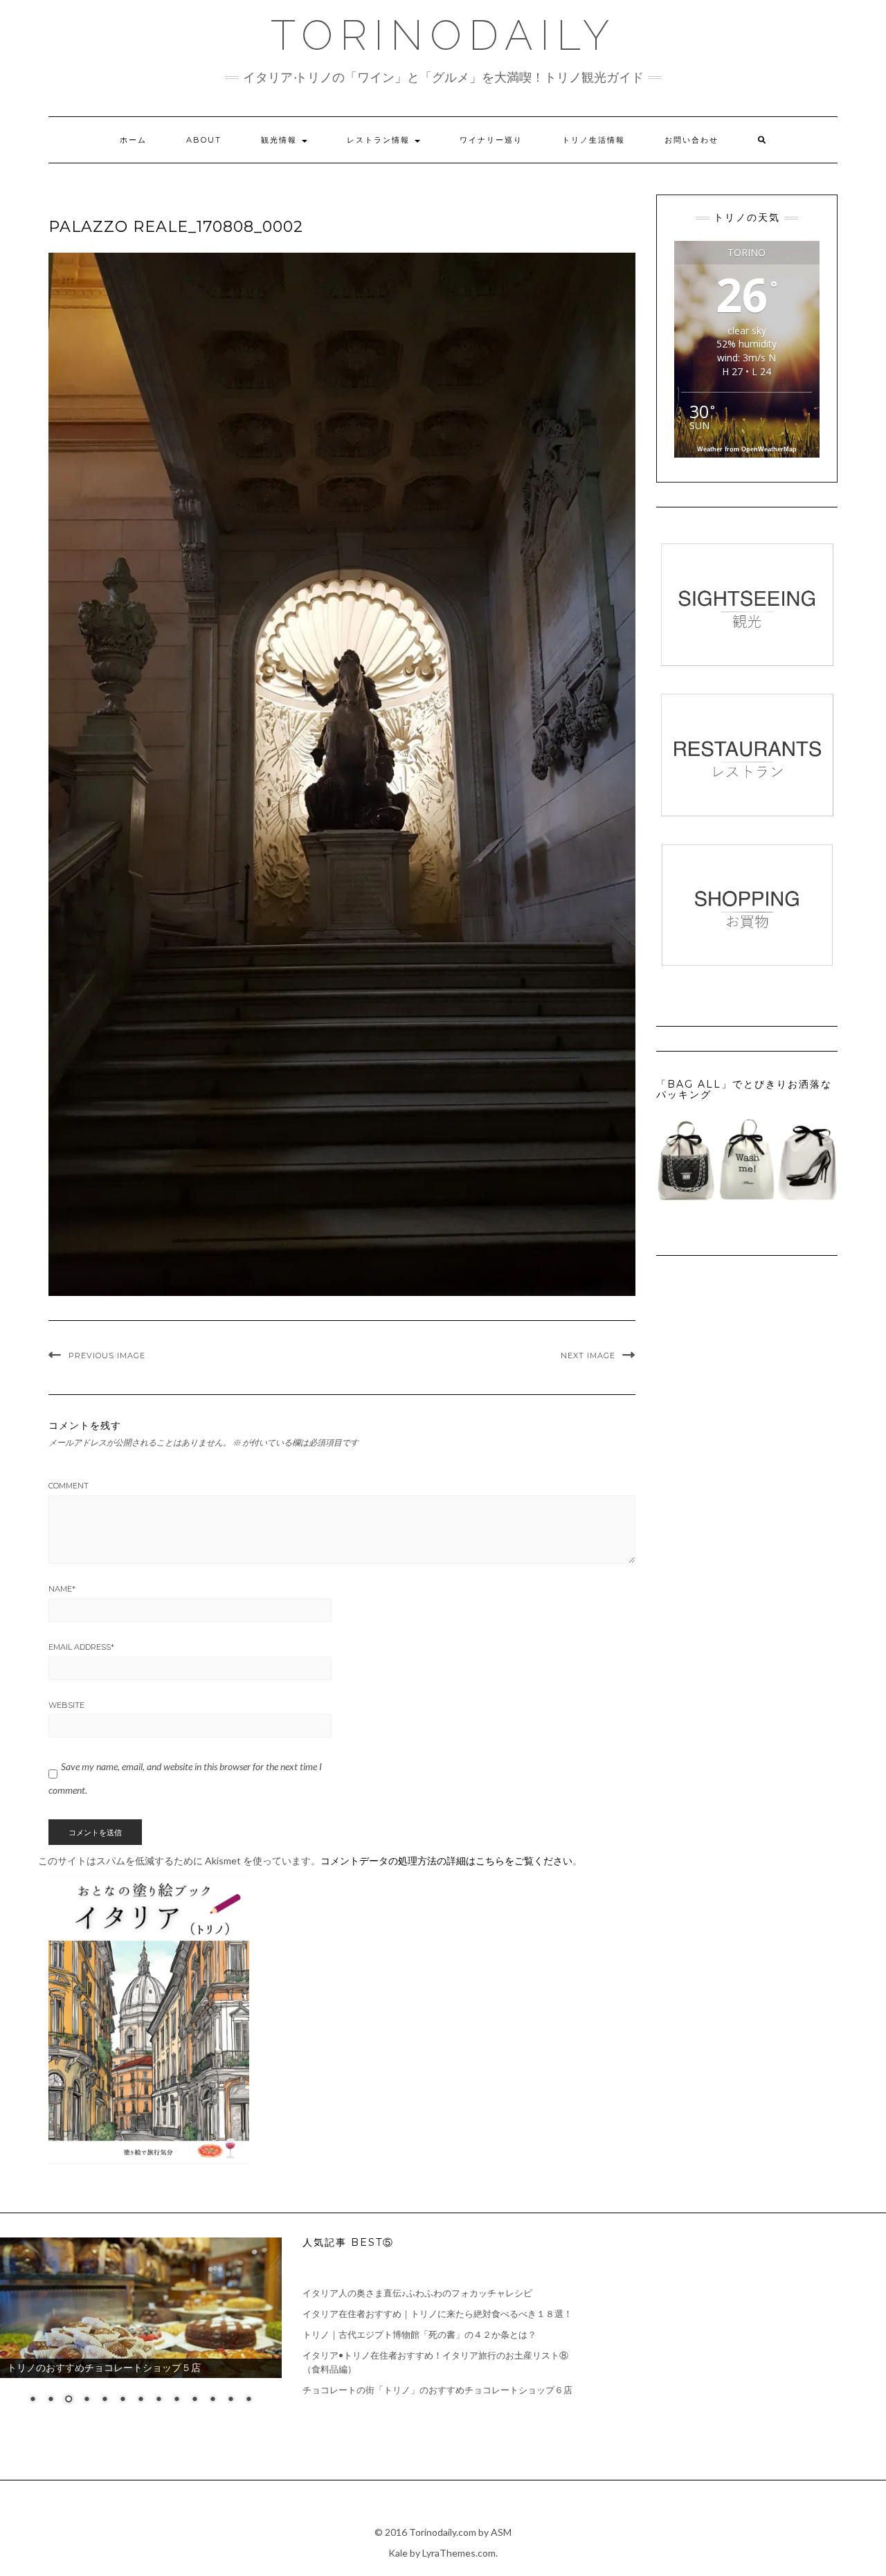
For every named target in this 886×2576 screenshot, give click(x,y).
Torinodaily (443, 35)
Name (62, 1589)
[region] (141, 2330)
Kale (398, 2553)
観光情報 (281, 140)
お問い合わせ (691, 140)
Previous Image (107, 1355)
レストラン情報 (380, 140)
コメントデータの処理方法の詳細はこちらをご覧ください (446, 1861)
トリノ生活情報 (594, 140)
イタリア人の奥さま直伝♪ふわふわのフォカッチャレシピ (417, 2293)
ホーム (133, 140)
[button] (342, 774)
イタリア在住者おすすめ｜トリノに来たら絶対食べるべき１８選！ (437, 2314)
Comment (69, 1486)
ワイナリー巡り (491, 140)
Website (66, 1705)
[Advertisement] (745, 2334)
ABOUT (204, 140)
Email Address (81, 1647)
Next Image (588, 1355)
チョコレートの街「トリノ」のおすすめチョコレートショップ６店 (437, 2390)
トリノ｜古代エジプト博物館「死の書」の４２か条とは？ (419, 2334)
